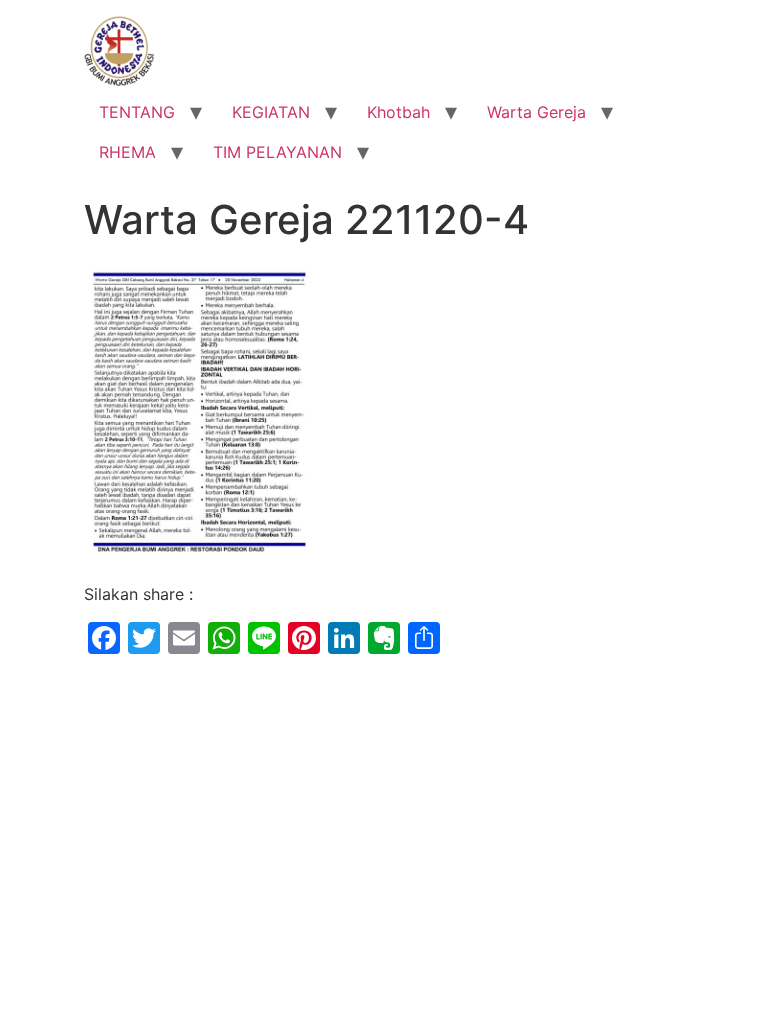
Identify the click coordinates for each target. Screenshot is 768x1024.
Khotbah (398, 112)
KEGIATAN (271, 112)
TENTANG (137, 112)
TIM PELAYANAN (277, 152)
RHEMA (127, 152)
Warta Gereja (536, 112)
